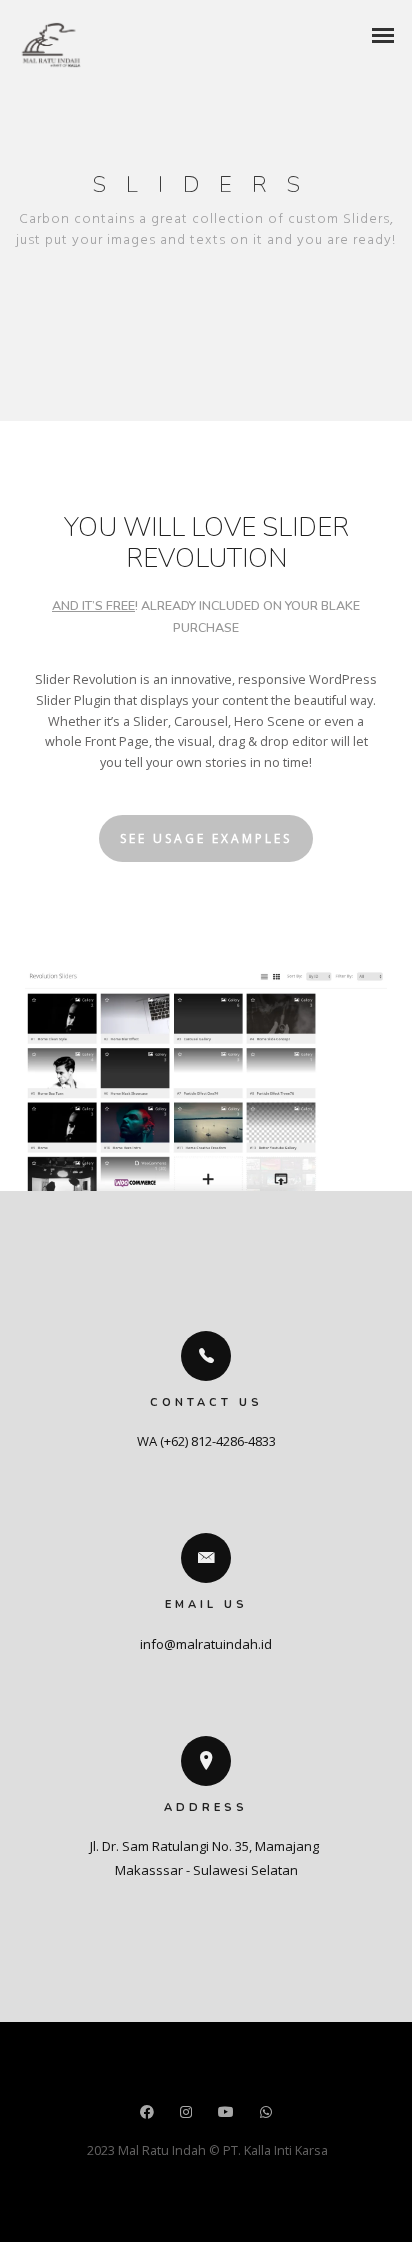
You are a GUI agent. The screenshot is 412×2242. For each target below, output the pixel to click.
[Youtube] (226, 2113)
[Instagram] (186, 2113)
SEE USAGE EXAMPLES (206, 838)
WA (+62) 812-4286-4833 (206, 1441)
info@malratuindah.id (206, 1644)
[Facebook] (147, 2113)
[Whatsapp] (266, 2113)
